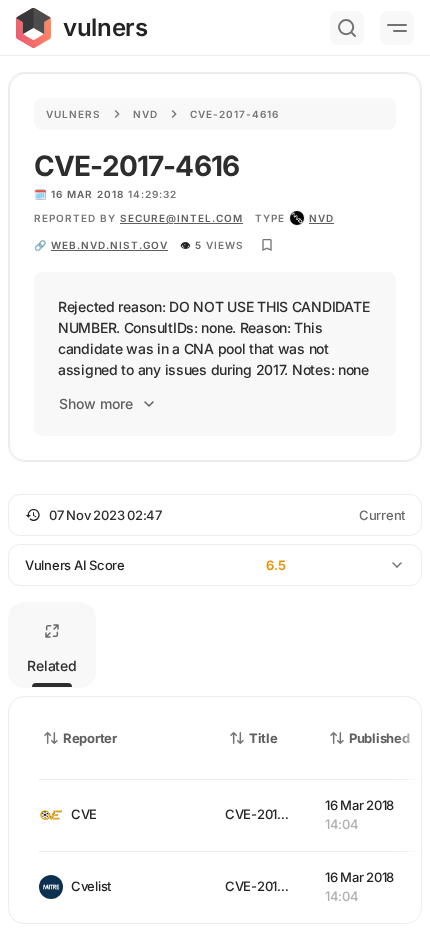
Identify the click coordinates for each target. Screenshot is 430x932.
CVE (84, 814)
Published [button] (379, 738)
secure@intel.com (181, 218)
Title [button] (263, 738)
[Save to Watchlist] (267, 245)
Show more (96, 403)
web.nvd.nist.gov (109, 245)
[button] (215, 515)
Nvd (145, 114)
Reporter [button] (90, 738)
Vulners (73, 114)
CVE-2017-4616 (272, 814)
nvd (321, 218)
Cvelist (91, 886)
